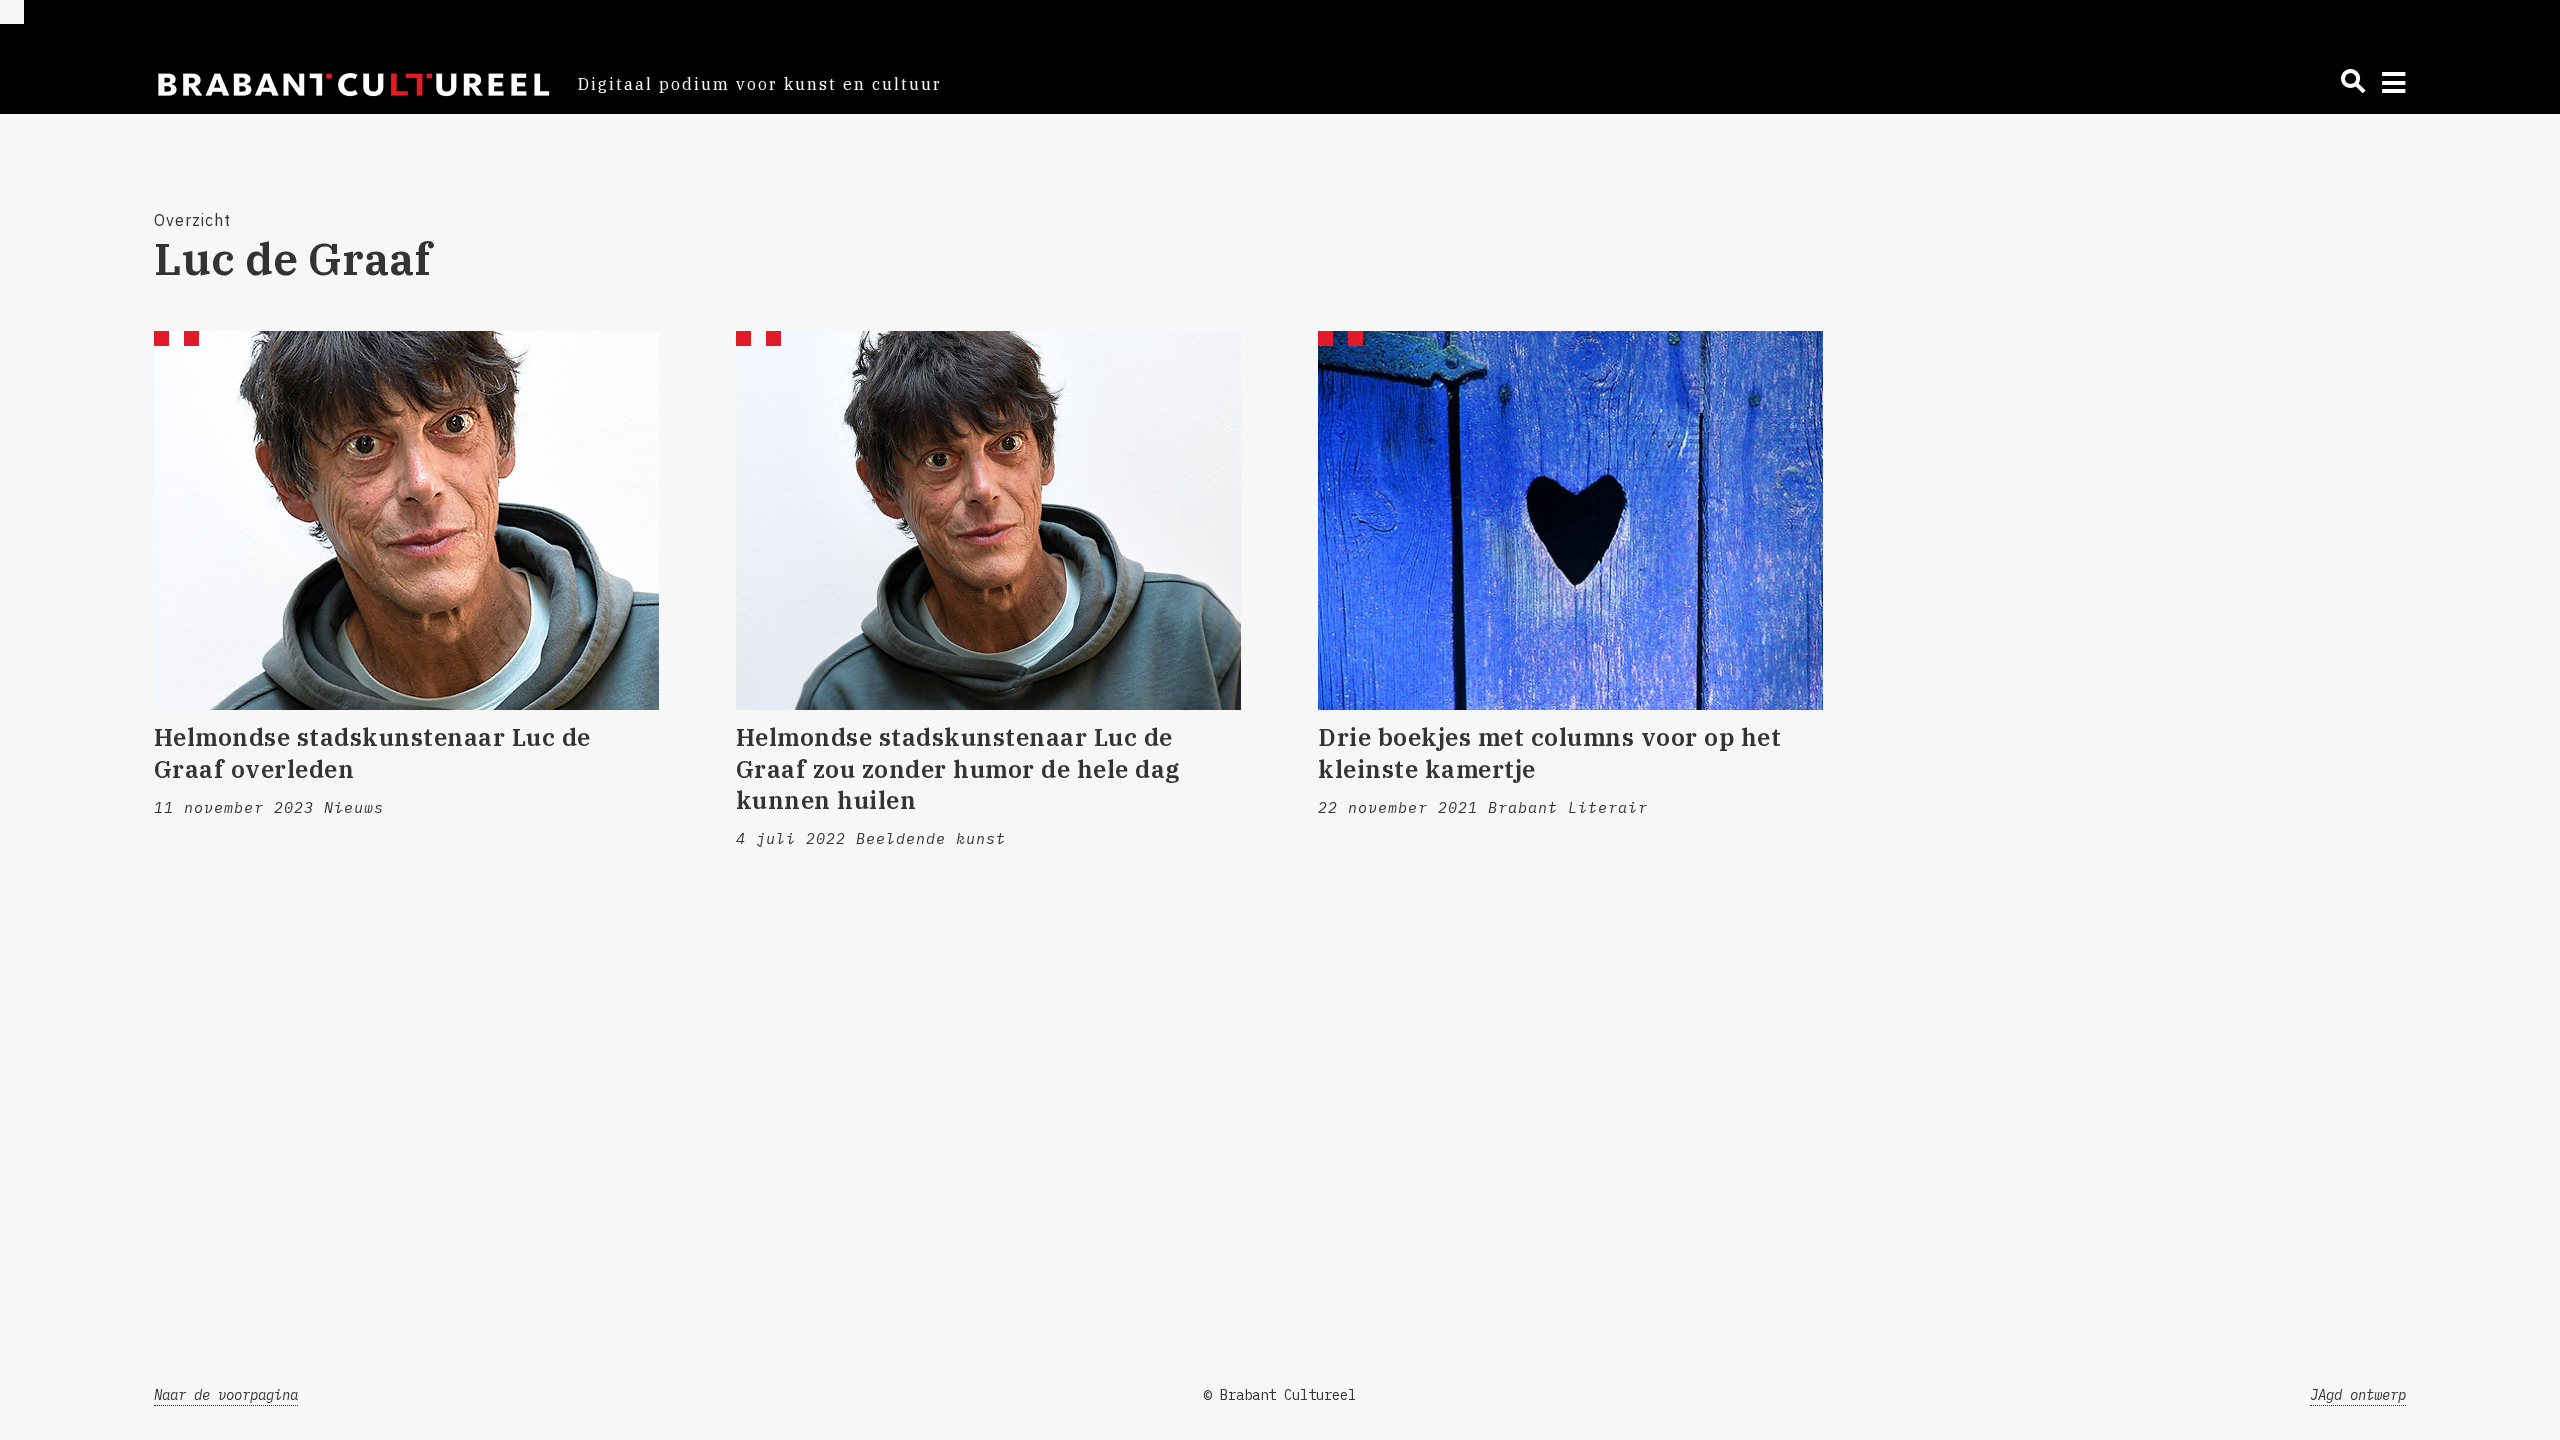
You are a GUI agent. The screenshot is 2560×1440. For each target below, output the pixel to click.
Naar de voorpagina (226, 1395)
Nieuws (354, 807)
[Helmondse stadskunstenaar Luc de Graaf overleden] (406, 520)
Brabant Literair (1568, 807)
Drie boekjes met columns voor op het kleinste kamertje (1549, 752)
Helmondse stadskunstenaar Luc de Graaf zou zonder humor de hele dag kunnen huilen (958, 768)
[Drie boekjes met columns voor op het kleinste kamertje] (1570, 520)
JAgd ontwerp (2358, 1395)
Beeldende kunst (931, 838)
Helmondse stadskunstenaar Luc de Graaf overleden (372, 752)
